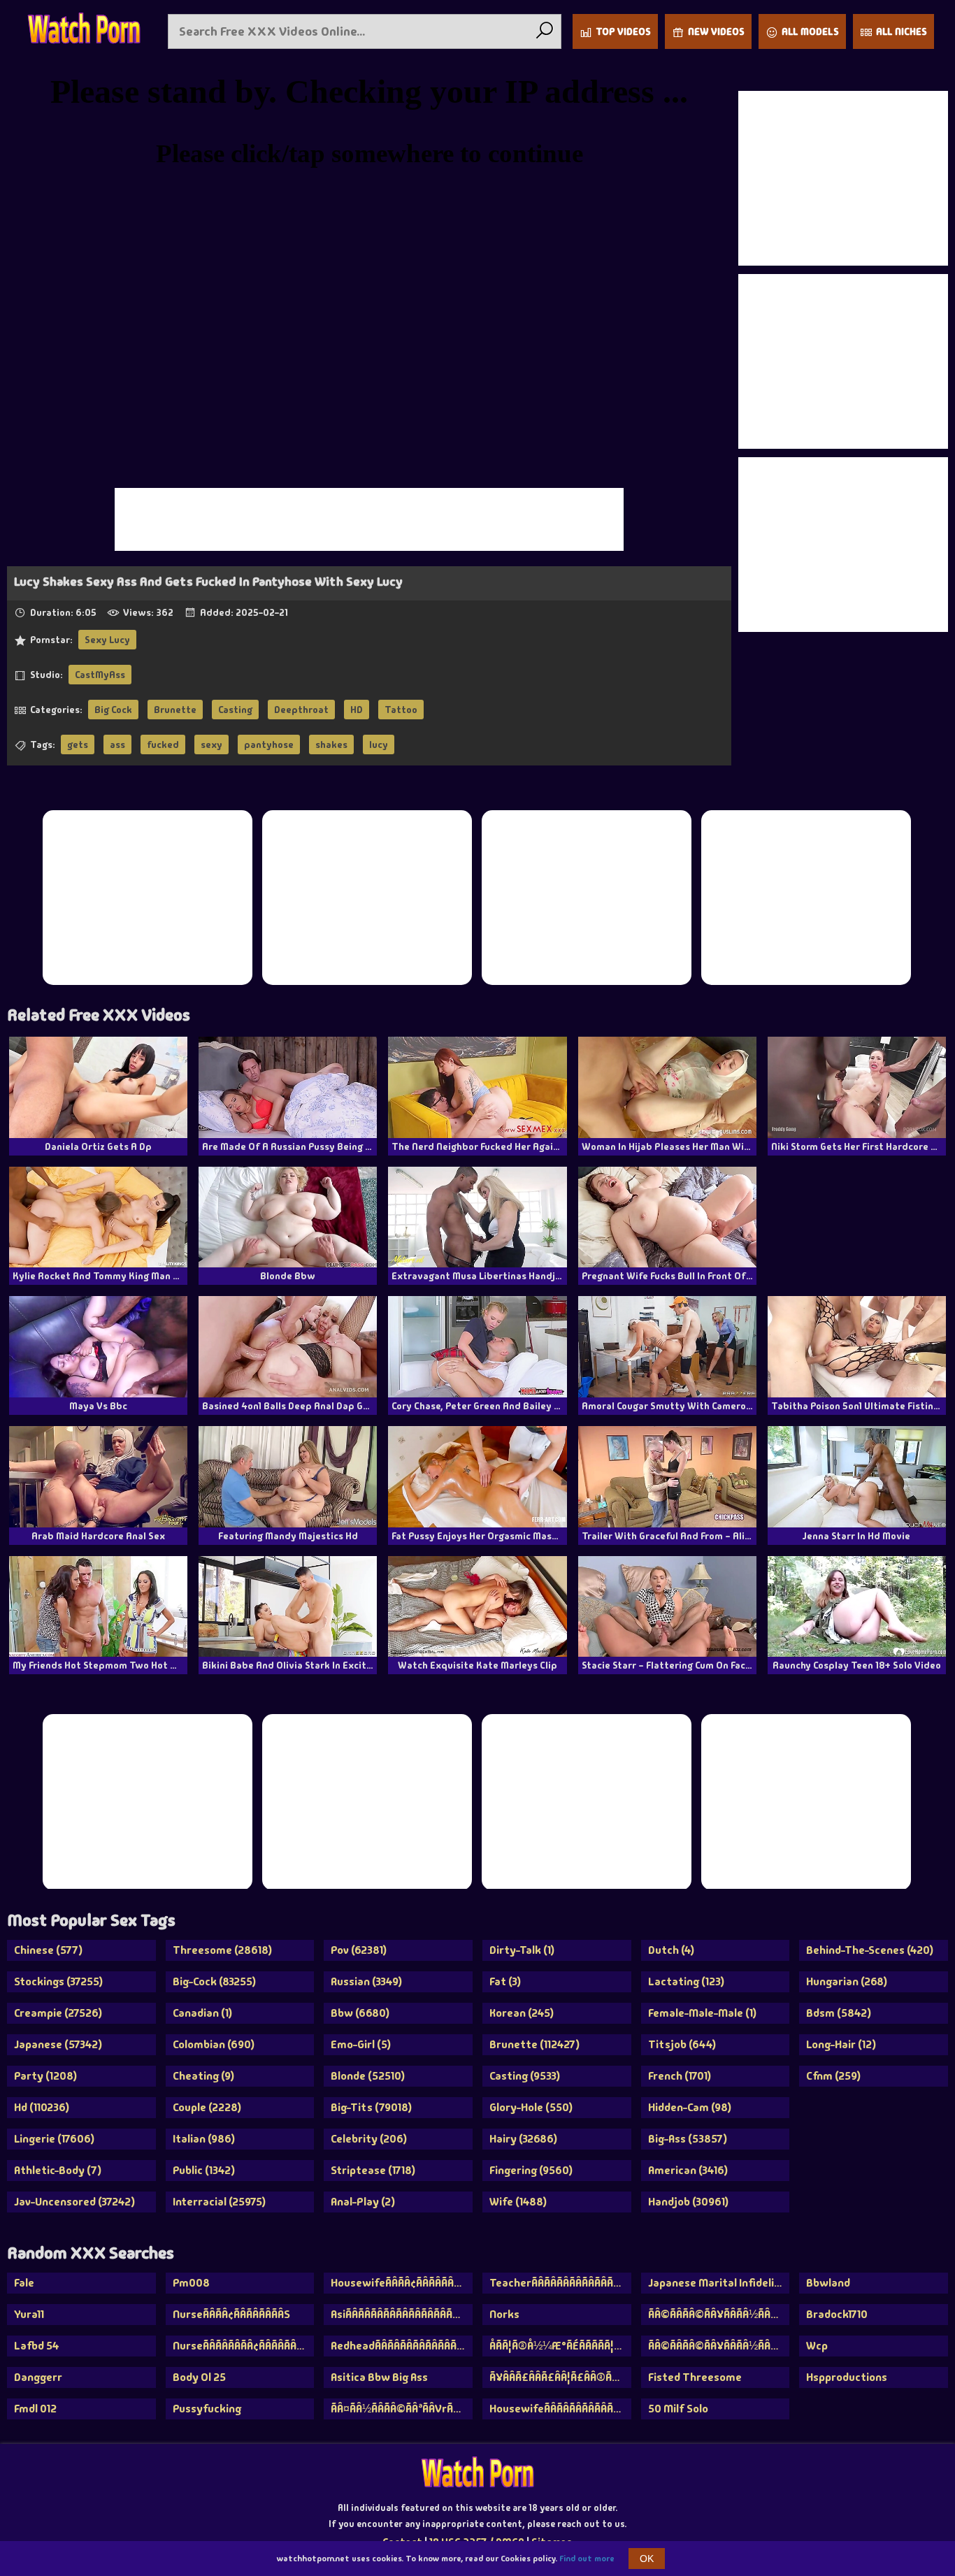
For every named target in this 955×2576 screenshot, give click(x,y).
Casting (235, 710)
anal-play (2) (363, 2202)
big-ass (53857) (688, 2139)
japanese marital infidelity (717, 2283)
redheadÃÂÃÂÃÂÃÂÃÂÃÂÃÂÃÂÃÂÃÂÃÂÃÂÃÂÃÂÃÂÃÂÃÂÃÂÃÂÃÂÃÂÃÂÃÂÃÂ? (402, 2346)
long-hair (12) (841, 2044)
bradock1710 (837, 2314)
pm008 (191, 2283)
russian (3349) (366, 1981)
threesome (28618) (222, 1950)
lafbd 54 (37, 2346)
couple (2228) (207, 2107)
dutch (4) (671, 1950)
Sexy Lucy (107, 640)
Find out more (587, 2559)
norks (504, 2314)
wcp (817, 2346)
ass (117, 744)
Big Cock (113, 710)
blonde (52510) (368, 2076)
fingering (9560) (531, 2170)
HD (357, 710)
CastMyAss (100, 675)
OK (647, 2559)
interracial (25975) (219, 2202)
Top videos (623, 31)
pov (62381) (359, 1950)
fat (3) (505, 1981)
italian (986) (204, 2139)
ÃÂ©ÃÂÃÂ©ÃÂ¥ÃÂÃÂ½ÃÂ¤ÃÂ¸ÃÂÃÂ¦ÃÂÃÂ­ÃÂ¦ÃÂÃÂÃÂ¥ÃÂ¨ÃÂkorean (719, 2314)
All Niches (902, 31)
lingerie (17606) (54, 2139)
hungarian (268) (847, 1981)
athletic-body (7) (58, 2170)
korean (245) (522, 2013)
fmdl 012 (35, 2409)
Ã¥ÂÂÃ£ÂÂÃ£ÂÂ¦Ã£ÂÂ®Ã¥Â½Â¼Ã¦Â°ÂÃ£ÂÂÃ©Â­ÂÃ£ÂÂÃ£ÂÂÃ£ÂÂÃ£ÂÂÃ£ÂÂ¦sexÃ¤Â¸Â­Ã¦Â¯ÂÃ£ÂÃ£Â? (560, 2377)
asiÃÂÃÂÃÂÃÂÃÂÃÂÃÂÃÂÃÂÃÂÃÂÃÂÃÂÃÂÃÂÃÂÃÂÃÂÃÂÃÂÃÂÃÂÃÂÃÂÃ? (402, 2314)
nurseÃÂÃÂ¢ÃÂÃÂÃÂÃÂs (231, 2314)
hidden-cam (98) (690, 2107)
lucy (379, 744)
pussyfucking (207, 2409)
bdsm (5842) (839, 2013)
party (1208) (45, 2076)
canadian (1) (202, 2013)
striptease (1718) (373, 2170)
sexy (211, 744)
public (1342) (204, 2170)
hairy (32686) (523, 2139)
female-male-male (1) (702, 2013)
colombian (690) (214, 2044)
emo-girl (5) (361, 2044)
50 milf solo (678, 2409)
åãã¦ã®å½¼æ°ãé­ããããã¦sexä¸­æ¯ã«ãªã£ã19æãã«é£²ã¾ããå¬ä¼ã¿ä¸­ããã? (560, 2346)
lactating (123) (686, 1981)
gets (78, 744)
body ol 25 (199, 2377)
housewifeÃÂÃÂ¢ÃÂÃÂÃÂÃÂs (402, 2283)
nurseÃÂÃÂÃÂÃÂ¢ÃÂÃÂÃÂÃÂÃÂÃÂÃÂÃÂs (244, 2346)
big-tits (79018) (371, 2107)
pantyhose (269, 744)
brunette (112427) (534, 2044)
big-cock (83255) (214, 1981)
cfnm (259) (833, 2076)
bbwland (828, 2283)
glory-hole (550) (531, 2107)
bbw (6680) (360, 2013)
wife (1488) (518, 2202)
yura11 (29, 2314)
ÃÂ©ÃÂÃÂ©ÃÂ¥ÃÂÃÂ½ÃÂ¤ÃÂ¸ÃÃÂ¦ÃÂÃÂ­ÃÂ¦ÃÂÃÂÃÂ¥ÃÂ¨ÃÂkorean (719, 2346)
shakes (331, 744)
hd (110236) (42, 2107)
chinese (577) (48, 1950)
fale (24, 2283)
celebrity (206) (369, 2139)
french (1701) (680, 2076)
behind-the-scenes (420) (870, 1950)
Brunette (175, 710)
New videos (716, 31)
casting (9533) (525, 2076)
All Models (810, 31)
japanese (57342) (58, 2044)
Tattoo (401, 710)
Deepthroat (301, 710)
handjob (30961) (688, 2202)
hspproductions (847, 2377)
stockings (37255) (58, 1981)
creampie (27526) (58, 2013)
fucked (163, 744)
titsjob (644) (682, 2044)
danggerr (38, 2377)
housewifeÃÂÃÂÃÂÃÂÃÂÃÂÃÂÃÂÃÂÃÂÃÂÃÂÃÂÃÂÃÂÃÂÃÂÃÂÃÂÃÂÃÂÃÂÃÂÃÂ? (560, 2409)
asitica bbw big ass (379, 2377)
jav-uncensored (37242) (74, 2202)
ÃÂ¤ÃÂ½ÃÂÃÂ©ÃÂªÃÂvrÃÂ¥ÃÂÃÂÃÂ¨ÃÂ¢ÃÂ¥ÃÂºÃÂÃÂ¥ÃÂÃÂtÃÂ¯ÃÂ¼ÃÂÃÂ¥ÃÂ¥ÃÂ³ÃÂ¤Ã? (402, 2409)
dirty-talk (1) (522, 1950)
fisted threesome (695, 2377)
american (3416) (688, 2170)
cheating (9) (203, 2076)
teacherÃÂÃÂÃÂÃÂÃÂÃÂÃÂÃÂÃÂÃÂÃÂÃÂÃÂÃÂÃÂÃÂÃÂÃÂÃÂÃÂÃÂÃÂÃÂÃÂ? (560, 2283)
